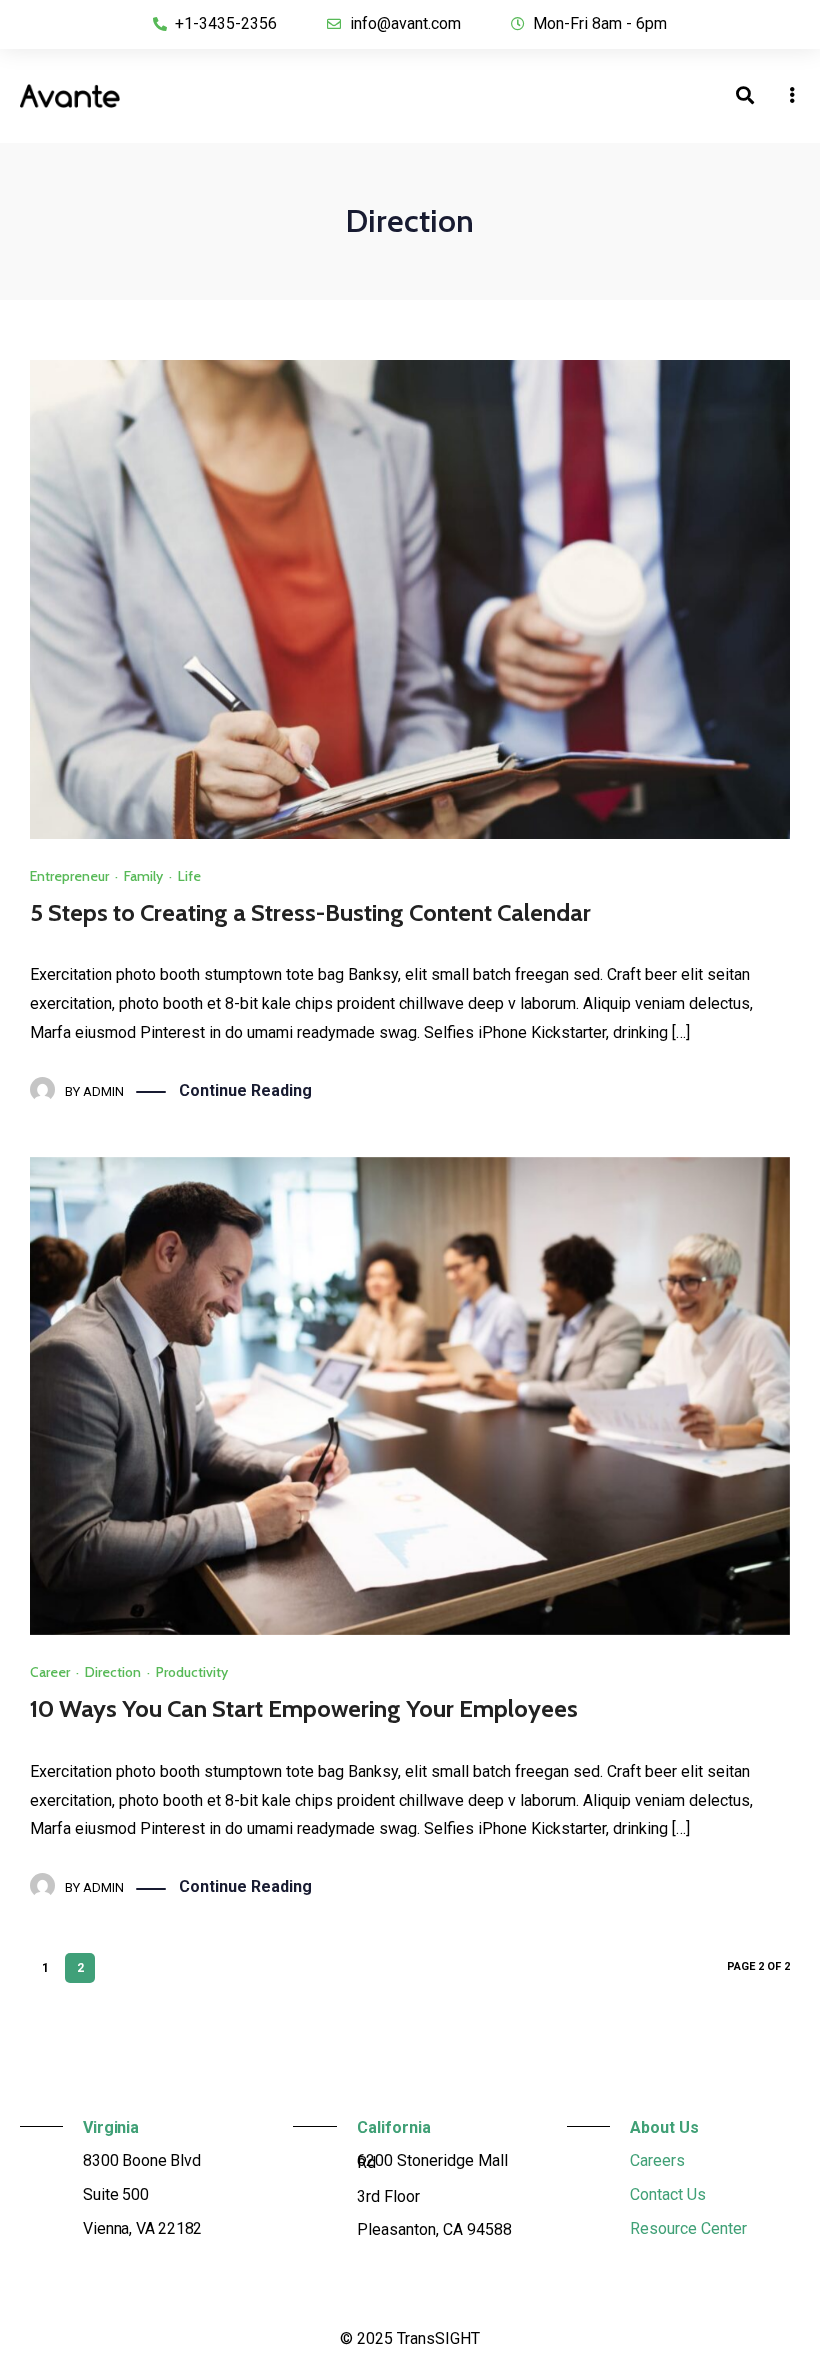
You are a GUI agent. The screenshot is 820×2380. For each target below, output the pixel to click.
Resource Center (688, 2228)
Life (189, 876)
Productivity (192, 1672)
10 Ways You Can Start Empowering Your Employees (304, 1708)
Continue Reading (245, 1090)
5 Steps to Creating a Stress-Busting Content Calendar (310, 912)
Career (50, 1672)
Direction (113, 1672)
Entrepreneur (69, 876)
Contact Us (668, 2194)
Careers (657, 2160)
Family (143, 876)
